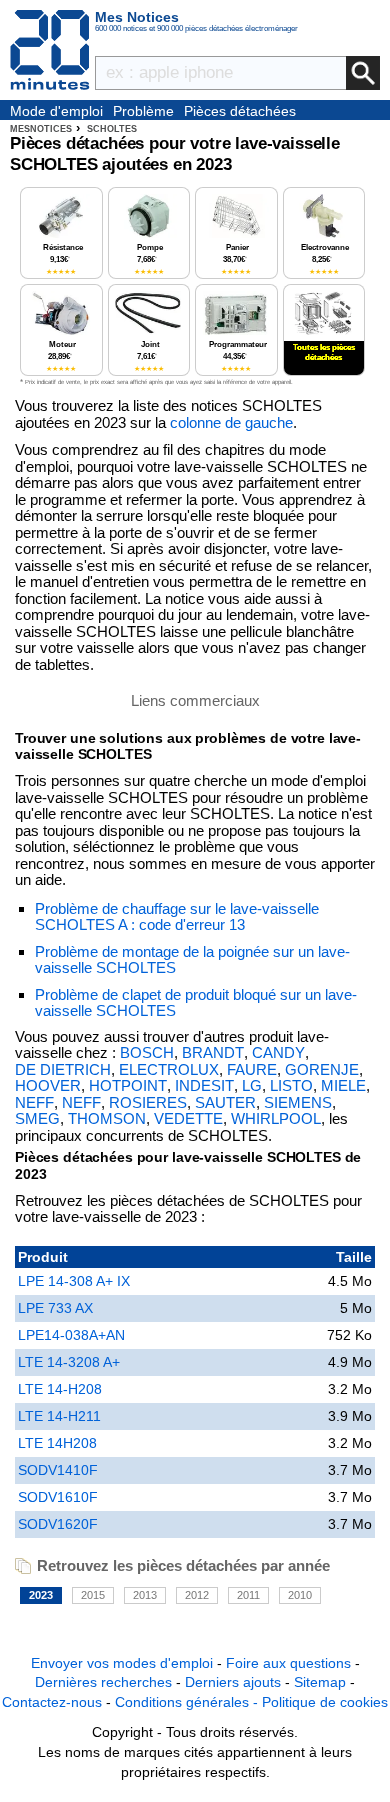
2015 (93, 1595)
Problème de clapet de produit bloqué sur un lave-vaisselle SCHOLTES (196, 1003)
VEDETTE (188, 1119)
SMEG (37, 1119)
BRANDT (213, 1053)
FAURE (252, 1070)
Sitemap (320, 1682)
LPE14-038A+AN (71, 1335)
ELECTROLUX (169, 1070)
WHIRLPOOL (276, 1119)
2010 (300, 1595)
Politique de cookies (325, 1702)
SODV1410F (58, 1470)
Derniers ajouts (233, 1682)
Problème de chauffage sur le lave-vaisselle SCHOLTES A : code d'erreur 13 (177, 917)
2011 (248, 1595)
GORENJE (322, 1070)
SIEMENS (298, 1103)
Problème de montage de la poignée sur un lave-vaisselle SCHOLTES (192, 960)
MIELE (343, 1086)
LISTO (291, 1086)
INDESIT (204, 1086)
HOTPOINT (128, 1086)
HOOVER (48, 1086)
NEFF (34, 1103)
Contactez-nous (52, 1702)
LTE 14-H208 (60, 1389)
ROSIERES (148, 1103)
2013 (145, 1595)
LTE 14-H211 (59, 1416)
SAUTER (225, 1103)
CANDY (278, 1053)
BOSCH (147, 1053)
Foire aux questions (288, 1663)
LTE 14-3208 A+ (69, 1362)
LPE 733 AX (55, 1308)
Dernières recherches (103, 1682)
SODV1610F (58, 1497)
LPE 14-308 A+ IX (74, 1281)
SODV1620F (58, 1524)
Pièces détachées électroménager (240, 112)
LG (252, 1086)
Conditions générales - (188, 1702)
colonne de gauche (231, 422)
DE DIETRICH (63, 1070)
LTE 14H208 (57, 1443)
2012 (197, 1595)
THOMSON (107, 1119)
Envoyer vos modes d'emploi (122, 1663)
